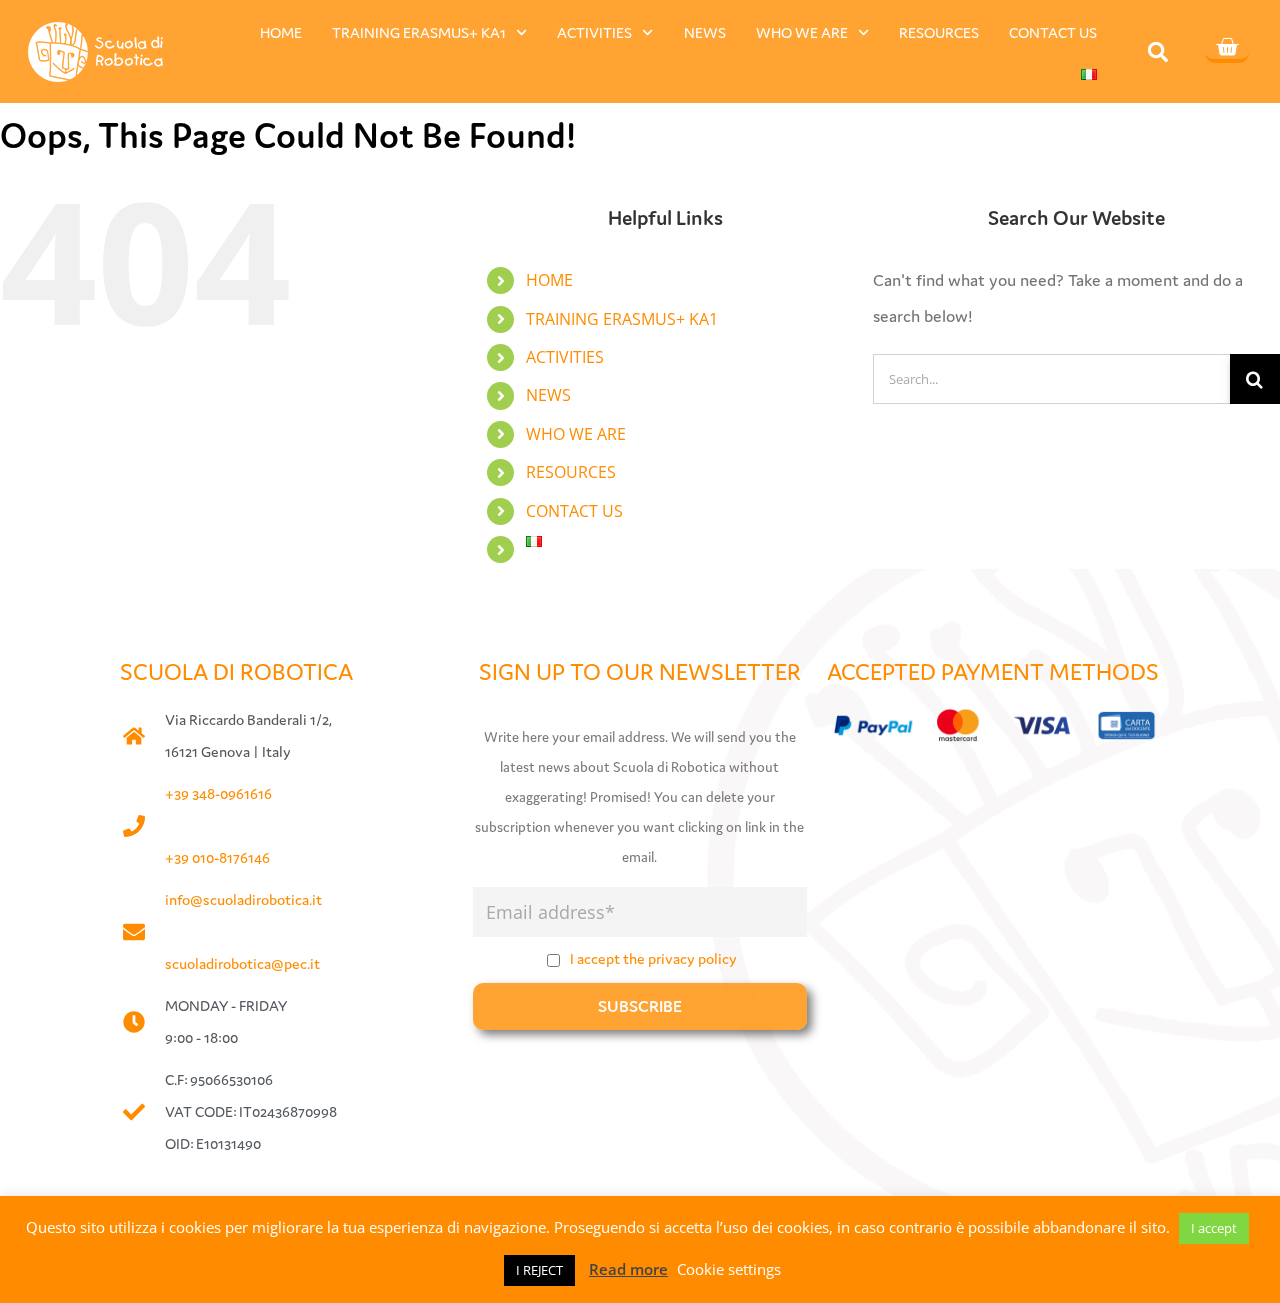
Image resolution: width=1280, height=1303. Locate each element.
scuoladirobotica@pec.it (242, 963)
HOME (281, 32)
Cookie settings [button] (729, 1269)
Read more (628, 1269)
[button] (1158, 52)
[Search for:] (1051, 376)
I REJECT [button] (539, 1270)
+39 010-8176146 (217, 857)
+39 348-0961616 (218, 793)
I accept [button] (1214, 1228)
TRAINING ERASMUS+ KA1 (419, 32)
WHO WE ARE (802, 32)
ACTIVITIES (594, 32)
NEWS (705, 32)
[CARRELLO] (1227, 49)
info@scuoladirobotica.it (243, 899)
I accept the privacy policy (653, 958)
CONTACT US (1053, 32)
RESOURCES (939, 32)
